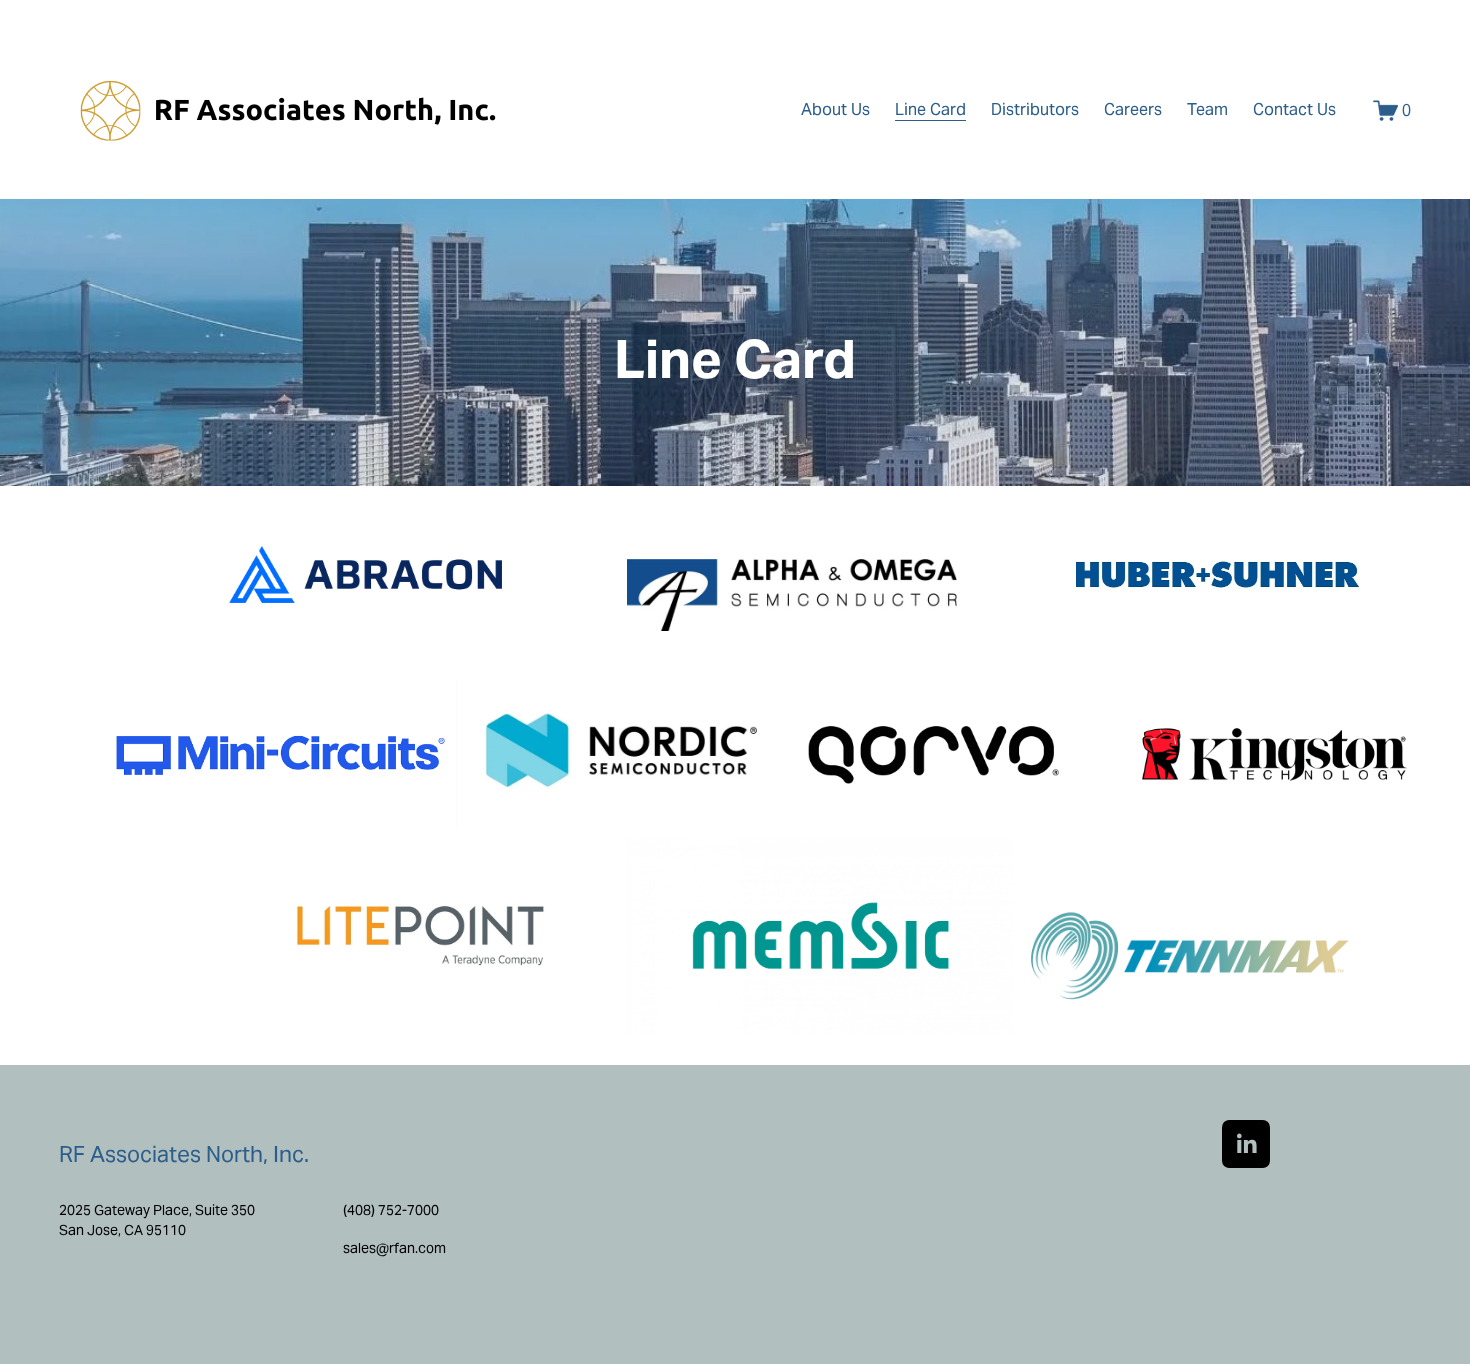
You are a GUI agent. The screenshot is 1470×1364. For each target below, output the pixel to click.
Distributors (1035, 109)
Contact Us (1294, 109)
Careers (1133, 109)
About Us (835, 109)
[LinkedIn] (1246, 1144)
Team (1207, 109)
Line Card (930, 109)
